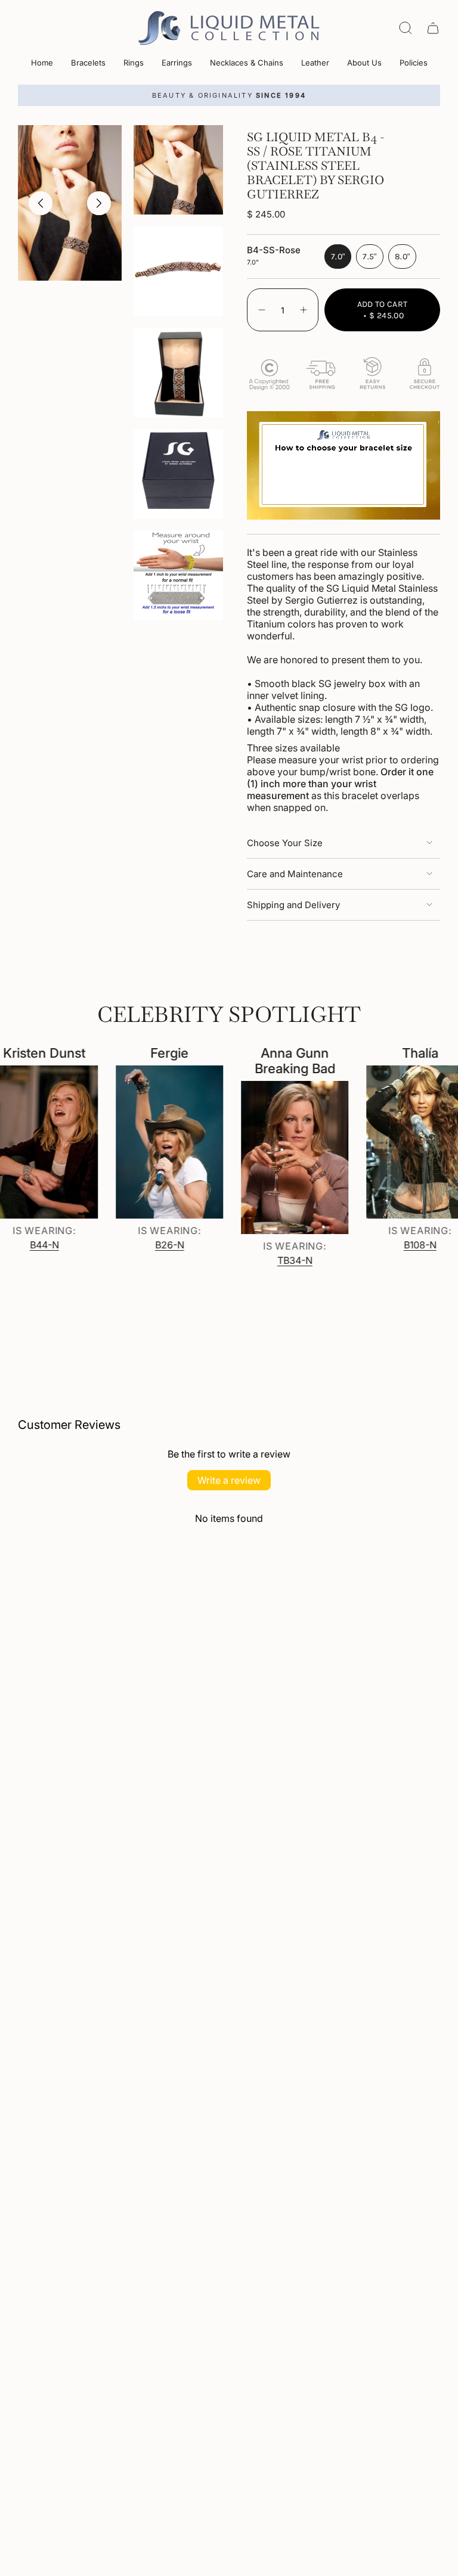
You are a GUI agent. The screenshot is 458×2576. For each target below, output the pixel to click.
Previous (41, 203)
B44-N (22, 1245)
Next (99, 203)
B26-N (147, 1245)
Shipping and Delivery (293, 905)
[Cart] (433, 28)
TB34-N (272, 1260)
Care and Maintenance (295, 874)
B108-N (397, 1245)
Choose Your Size (285, 843)
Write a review (229, 1480)
